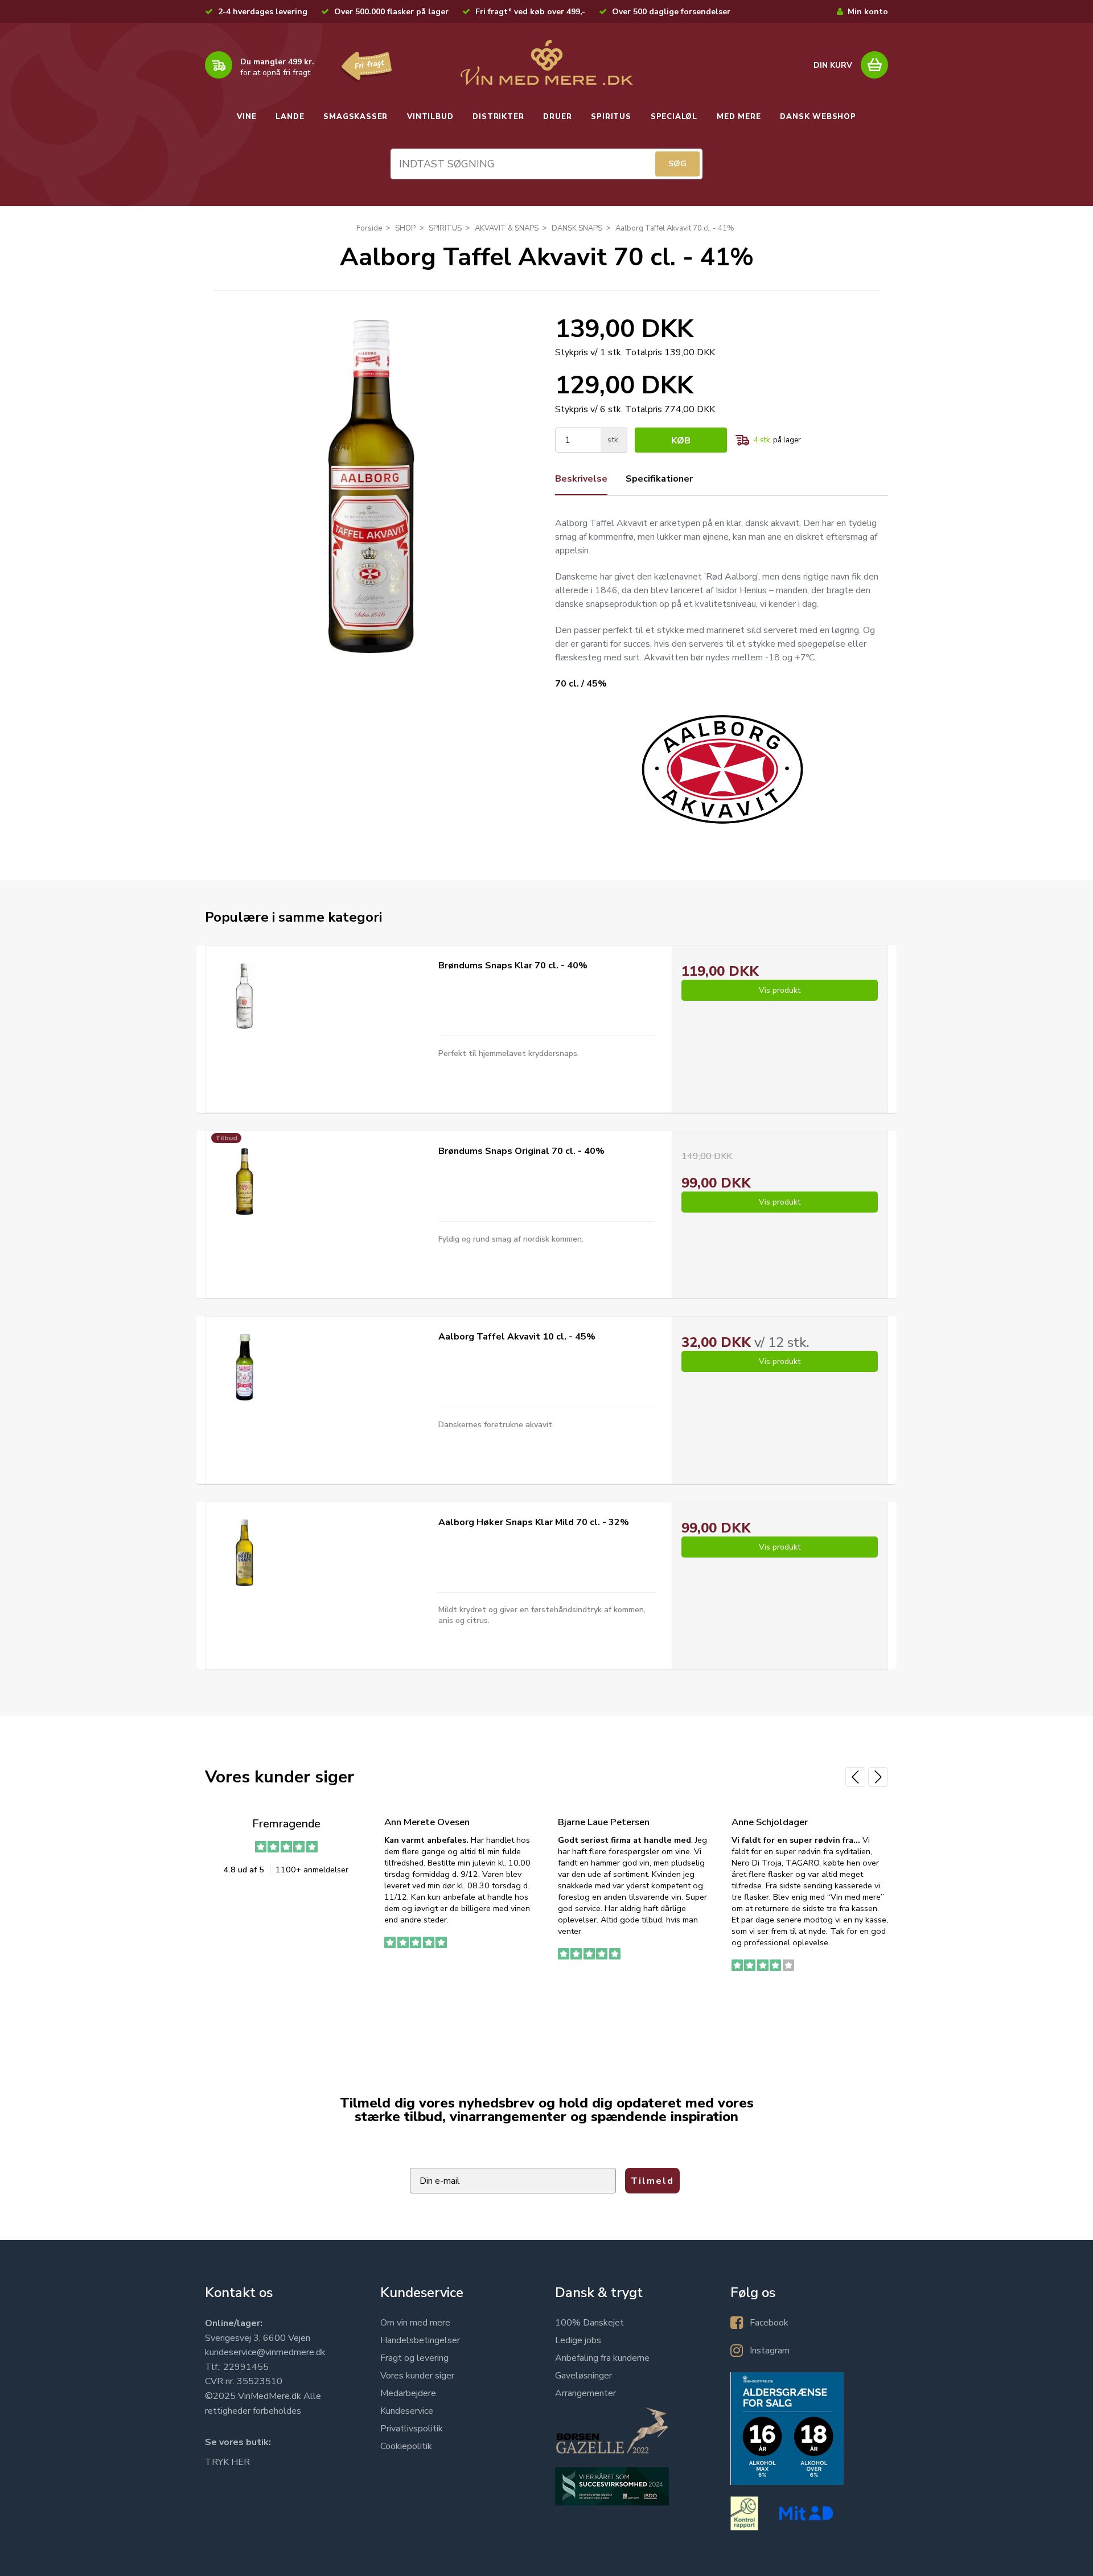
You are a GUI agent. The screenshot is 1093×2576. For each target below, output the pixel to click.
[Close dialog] (791, 1152)
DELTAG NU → (675, 1350)
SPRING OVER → (675, 1386)
